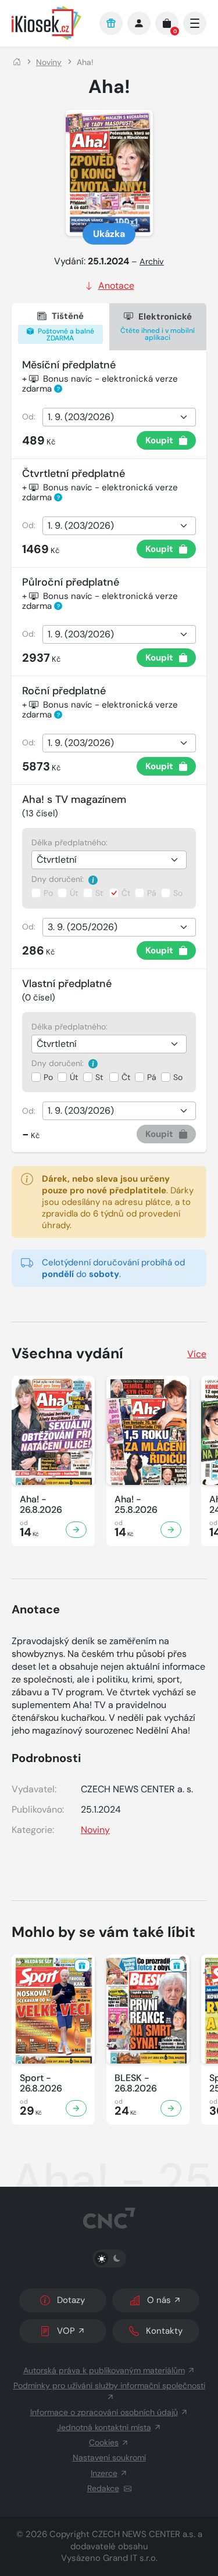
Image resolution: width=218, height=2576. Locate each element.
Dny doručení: (59, 879)
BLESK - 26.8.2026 (136, 2083)
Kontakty (164, 2331)
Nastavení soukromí (109, 2457)
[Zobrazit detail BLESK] (171, 2108)
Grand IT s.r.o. (130, 2558)
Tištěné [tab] (65, 327)
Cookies (104, 2442)
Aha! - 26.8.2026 (41, 1505)
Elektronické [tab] (158, 327)
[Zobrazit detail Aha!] (76, 1530)
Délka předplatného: (69, 842)
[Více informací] (93, 879)
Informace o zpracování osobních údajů (104, 2412)
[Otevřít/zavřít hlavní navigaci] (195, 23)
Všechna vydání (67, 1353)
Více (197, 1354)
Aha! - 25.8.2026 (136, 1505)
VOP (66, 2331)
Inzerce (104, 2473)
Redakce (103, 2488)
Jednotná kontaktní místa (104, 2427)
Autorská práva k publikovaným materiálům (104, 2370)
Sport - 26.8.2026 (41, 2083)
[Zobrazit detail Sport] (76, 2108)
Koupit (159, 440)
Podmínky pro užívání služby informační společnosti (109, 2385)
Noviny (49, 62)
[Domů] (17, 62)
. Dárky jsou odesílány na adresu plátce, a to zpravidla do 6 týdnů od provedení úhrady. (118, 1202)
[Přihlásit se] (139, 23)
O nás (159, 2300)
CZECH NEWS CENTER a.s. (144, 2534)
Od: (29, 417)
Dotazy (71, 2300)
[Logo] (50, 23)
